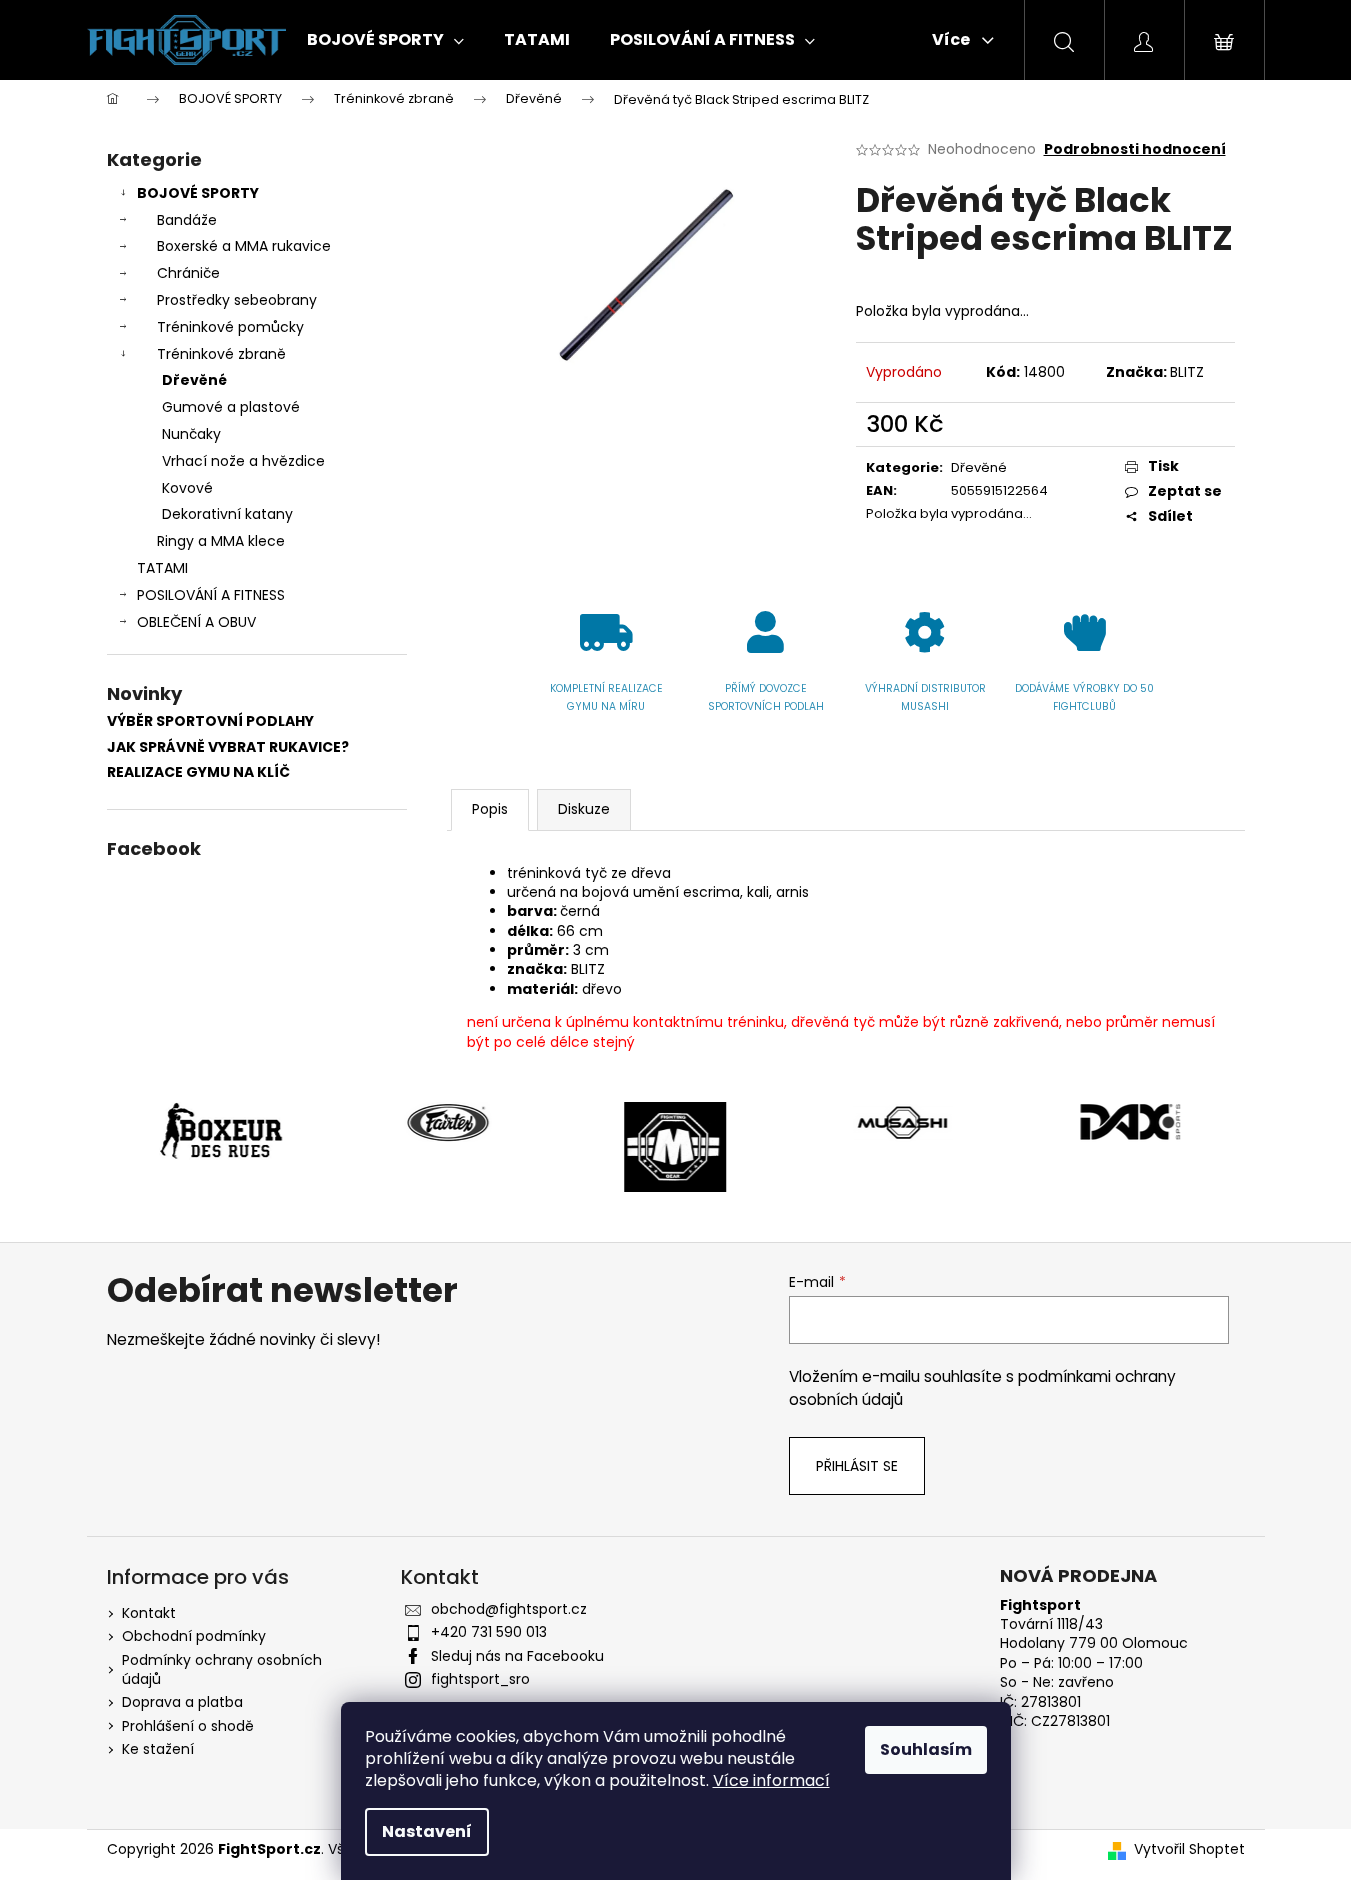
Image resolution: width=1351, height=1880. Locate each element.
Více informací (771, 1780)
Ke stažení (158, 1749)
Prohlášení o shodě (188, 1726)
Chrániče (188, 273)
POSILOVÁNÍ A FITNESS (211, 595)
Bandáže (187, 220)
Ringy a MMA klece (221, 541)
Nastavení (427, 1831)
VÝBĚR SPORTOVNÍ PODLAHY (210, 721)
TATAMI (162, 568)
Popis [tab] (490, 809)
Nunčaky (191, 434)
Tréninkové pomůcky (230, 327)
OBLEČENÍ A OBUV (196, 622)
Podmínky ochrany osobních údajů (222, 1669)
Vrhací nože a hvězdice (243, 461)
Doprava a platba (182, 1702)
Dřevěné (194, 380)
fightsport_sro (480, 1679)
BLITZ (1187, 372)
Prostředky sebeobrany (237, 300)
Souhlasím (926, 1749)
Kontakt (149, 1613)
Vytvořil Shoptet (1189, 1849)
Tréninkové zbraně (221, 354)
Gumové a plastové (231, 407)
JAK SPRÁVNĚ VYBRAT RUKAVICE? (228, 747)
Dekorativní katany (227, 514)
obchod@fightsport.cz (509, 1609)
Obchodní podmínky (194, 1636)
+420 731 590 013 (489, 1632)
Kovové (187, 488)
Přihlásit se (857, 1466)
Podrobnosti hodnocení (1135, 149)
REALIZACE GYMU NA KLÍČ (198, 772)
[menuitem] (385, 40)
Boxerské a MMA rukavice (244, 246)
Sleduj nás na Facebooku (517, 1656)
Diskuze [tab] (584, 809)
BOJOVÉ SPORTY (198, 193)
